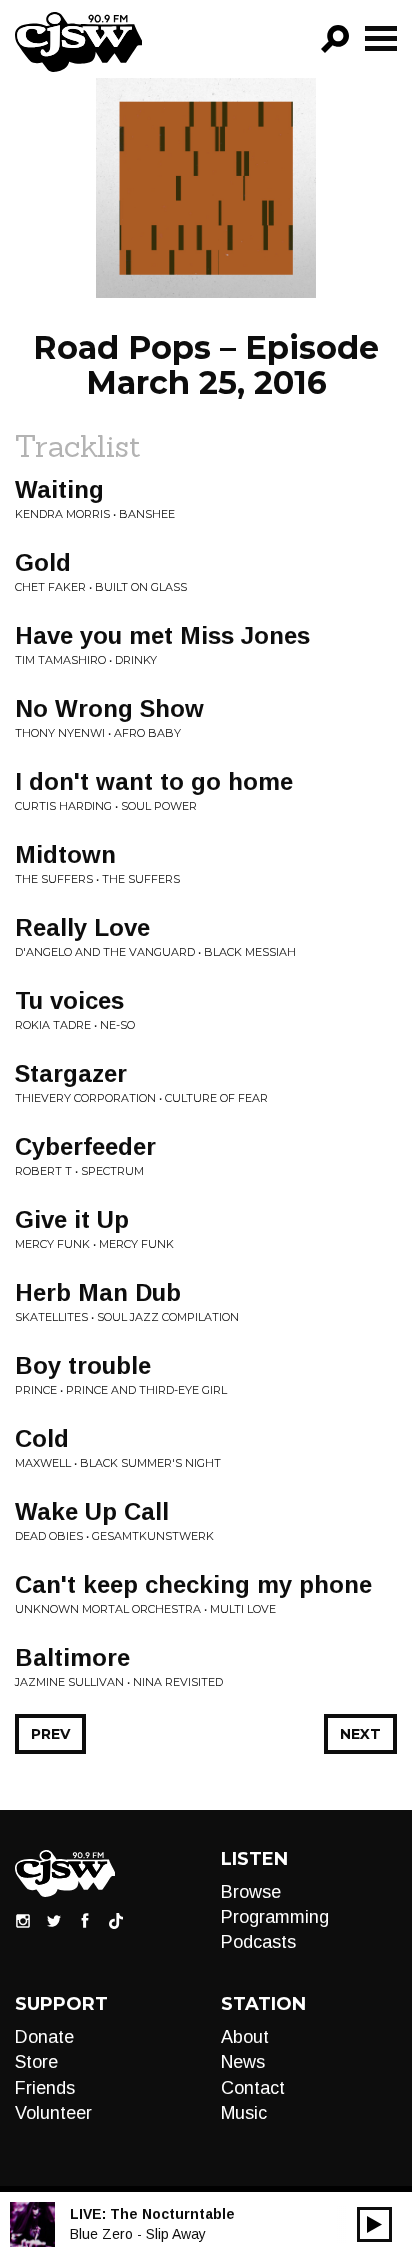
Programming (275, 1917)
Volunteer (53, 2113)
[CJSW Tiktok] (116, 1919)
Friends (45, 2088)
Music (244, 2113)
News (243, 2062)
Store (36, 2062)
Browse (251, 1892)
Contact (253, 2088)
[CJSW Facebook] (85, 1919)
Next (360, 1734)
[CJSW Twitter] (54, 1919)
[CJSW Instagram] (23, 1919)
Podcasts (258, 1942)
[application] (374, 2224)
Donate (44, 2037)
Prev (50, 1734)
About (245, 2037)
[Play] (374, 2224)
